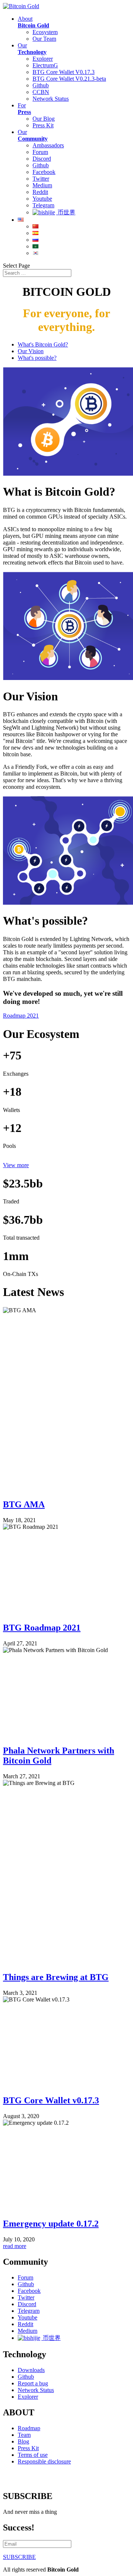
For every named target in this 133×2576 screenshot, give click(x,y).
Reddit (40, 192)
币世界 (66, 212)
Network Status (51, 99)
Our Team (44, 39)
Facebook (44, 172)
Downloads (31, 2370)
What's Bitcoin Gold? (43, 344)
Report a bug (33, 2383)
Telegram (43, 205)
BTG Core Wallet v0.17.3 (51, 2100)
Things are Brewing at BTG (56, 1977)
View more (16, 1165)
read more (15, 2246)
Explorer (43, 59)
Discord (42, 159)
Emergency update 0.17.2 (51, 2224)
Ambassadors (48, 145)
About (33, 22)
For (24, 109)
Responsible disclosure (44, 2461)
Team (24, 2435)
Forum (40, 152)
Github (41, 85)
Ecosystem (45, 32)
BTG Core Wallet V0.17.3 (64, 72)
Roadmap (29, 2428)
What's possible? (37, 358)
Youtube (42, 199)
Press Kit (43, 125)
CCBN (41, 92)
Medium (42, 185)
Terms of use (33, 2455)
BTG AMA (24, 1504)
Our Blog (44, 119)
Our (32, 49)
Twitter (41, 179)
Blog (23, 2441)
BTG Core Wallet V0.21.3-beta (69, 79)
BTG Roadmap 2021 (42, 1628)
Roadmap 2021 (21, 1016)
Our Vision (31, 351)
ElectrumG (45, 65)
